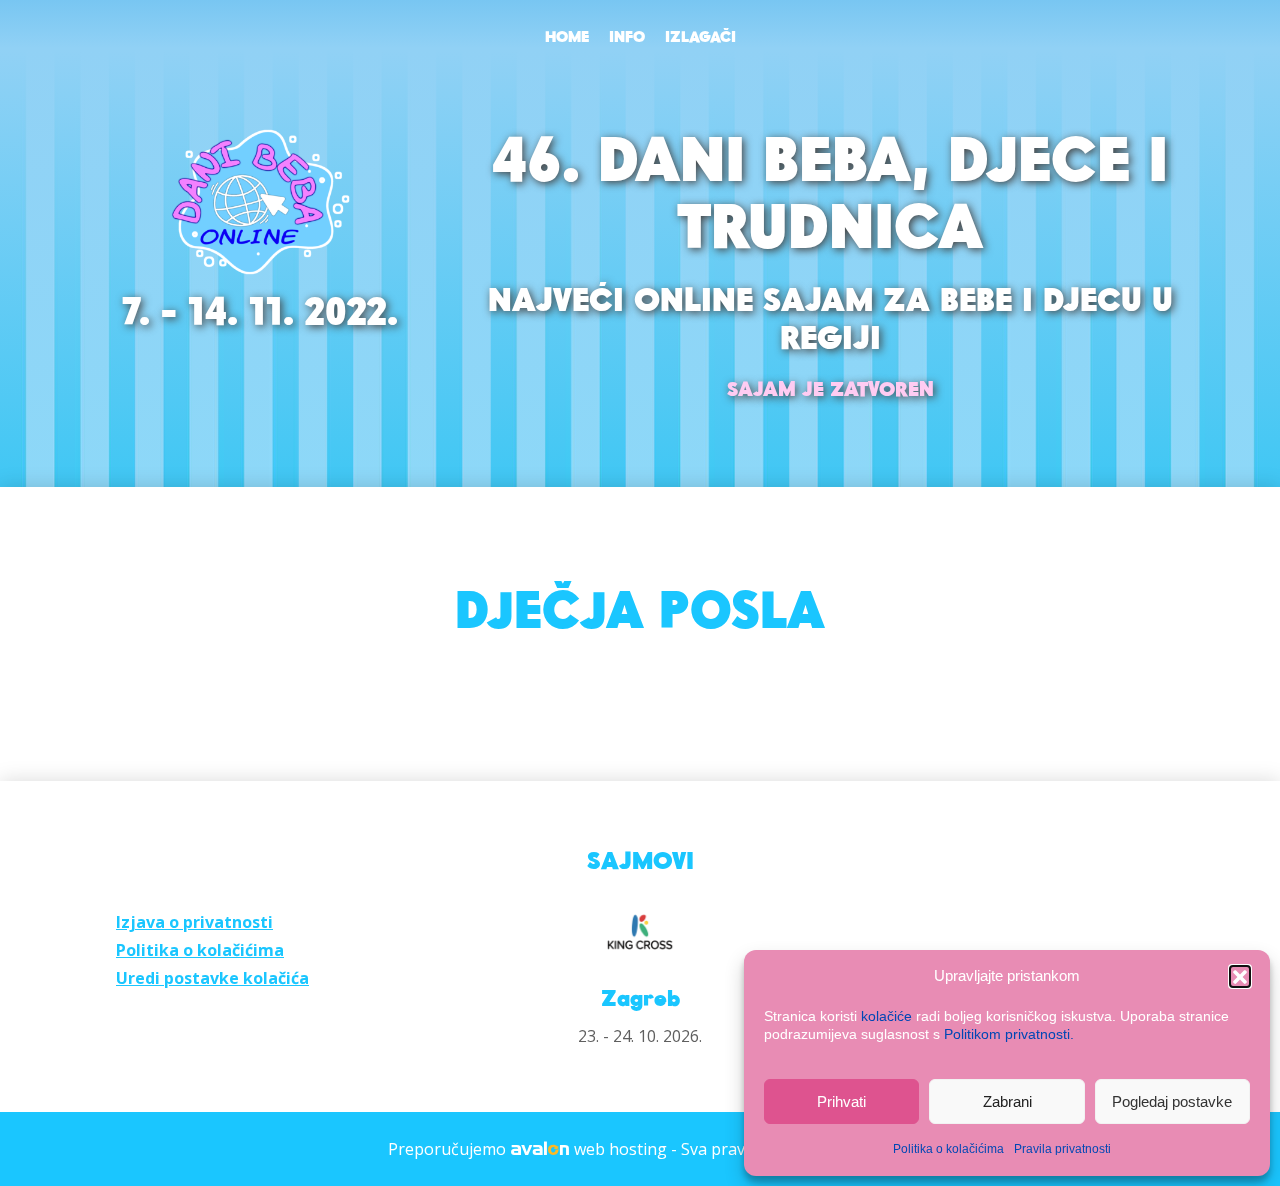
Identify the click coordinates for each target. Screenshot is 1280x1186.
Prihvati (841, 1101)
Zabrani (1007, 1101)
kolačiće (886, 1016)
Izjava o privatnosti (194, 922)
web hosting (620, 1149)
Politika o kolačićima (948, 1149)
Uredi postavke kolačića (212, 978)
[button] (1240, 976)
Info (627, 38)
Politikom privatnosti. (1009, 1034)
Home (567, 38)
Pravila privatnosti (1062, 1149)
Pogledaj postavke (1172, 1101)
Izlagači (700, 38)
